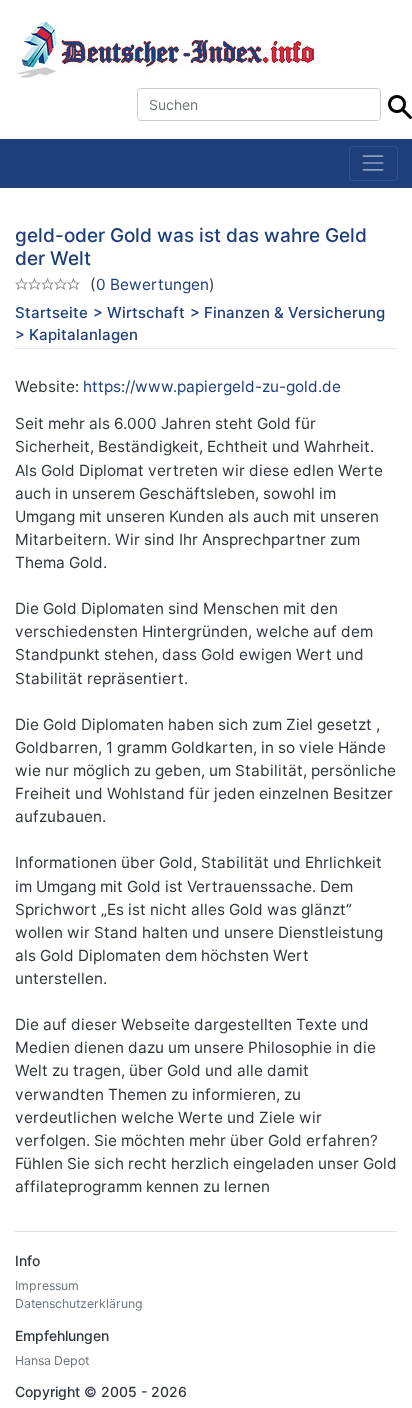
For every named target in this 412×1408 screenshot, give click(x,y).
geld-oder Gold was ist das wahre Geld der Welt (191, 247)
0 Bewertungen (152, 284)
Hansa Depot (52, 1360)
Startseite (51, 312)
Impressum (47, 1285)
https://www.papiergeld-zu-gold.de (212, 386)
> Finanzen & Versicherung (287, 312)
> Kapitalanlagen (76, 334)
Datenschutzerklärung (79, 1303)
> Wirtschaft (139, 312)
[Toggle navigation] (373, 163)
